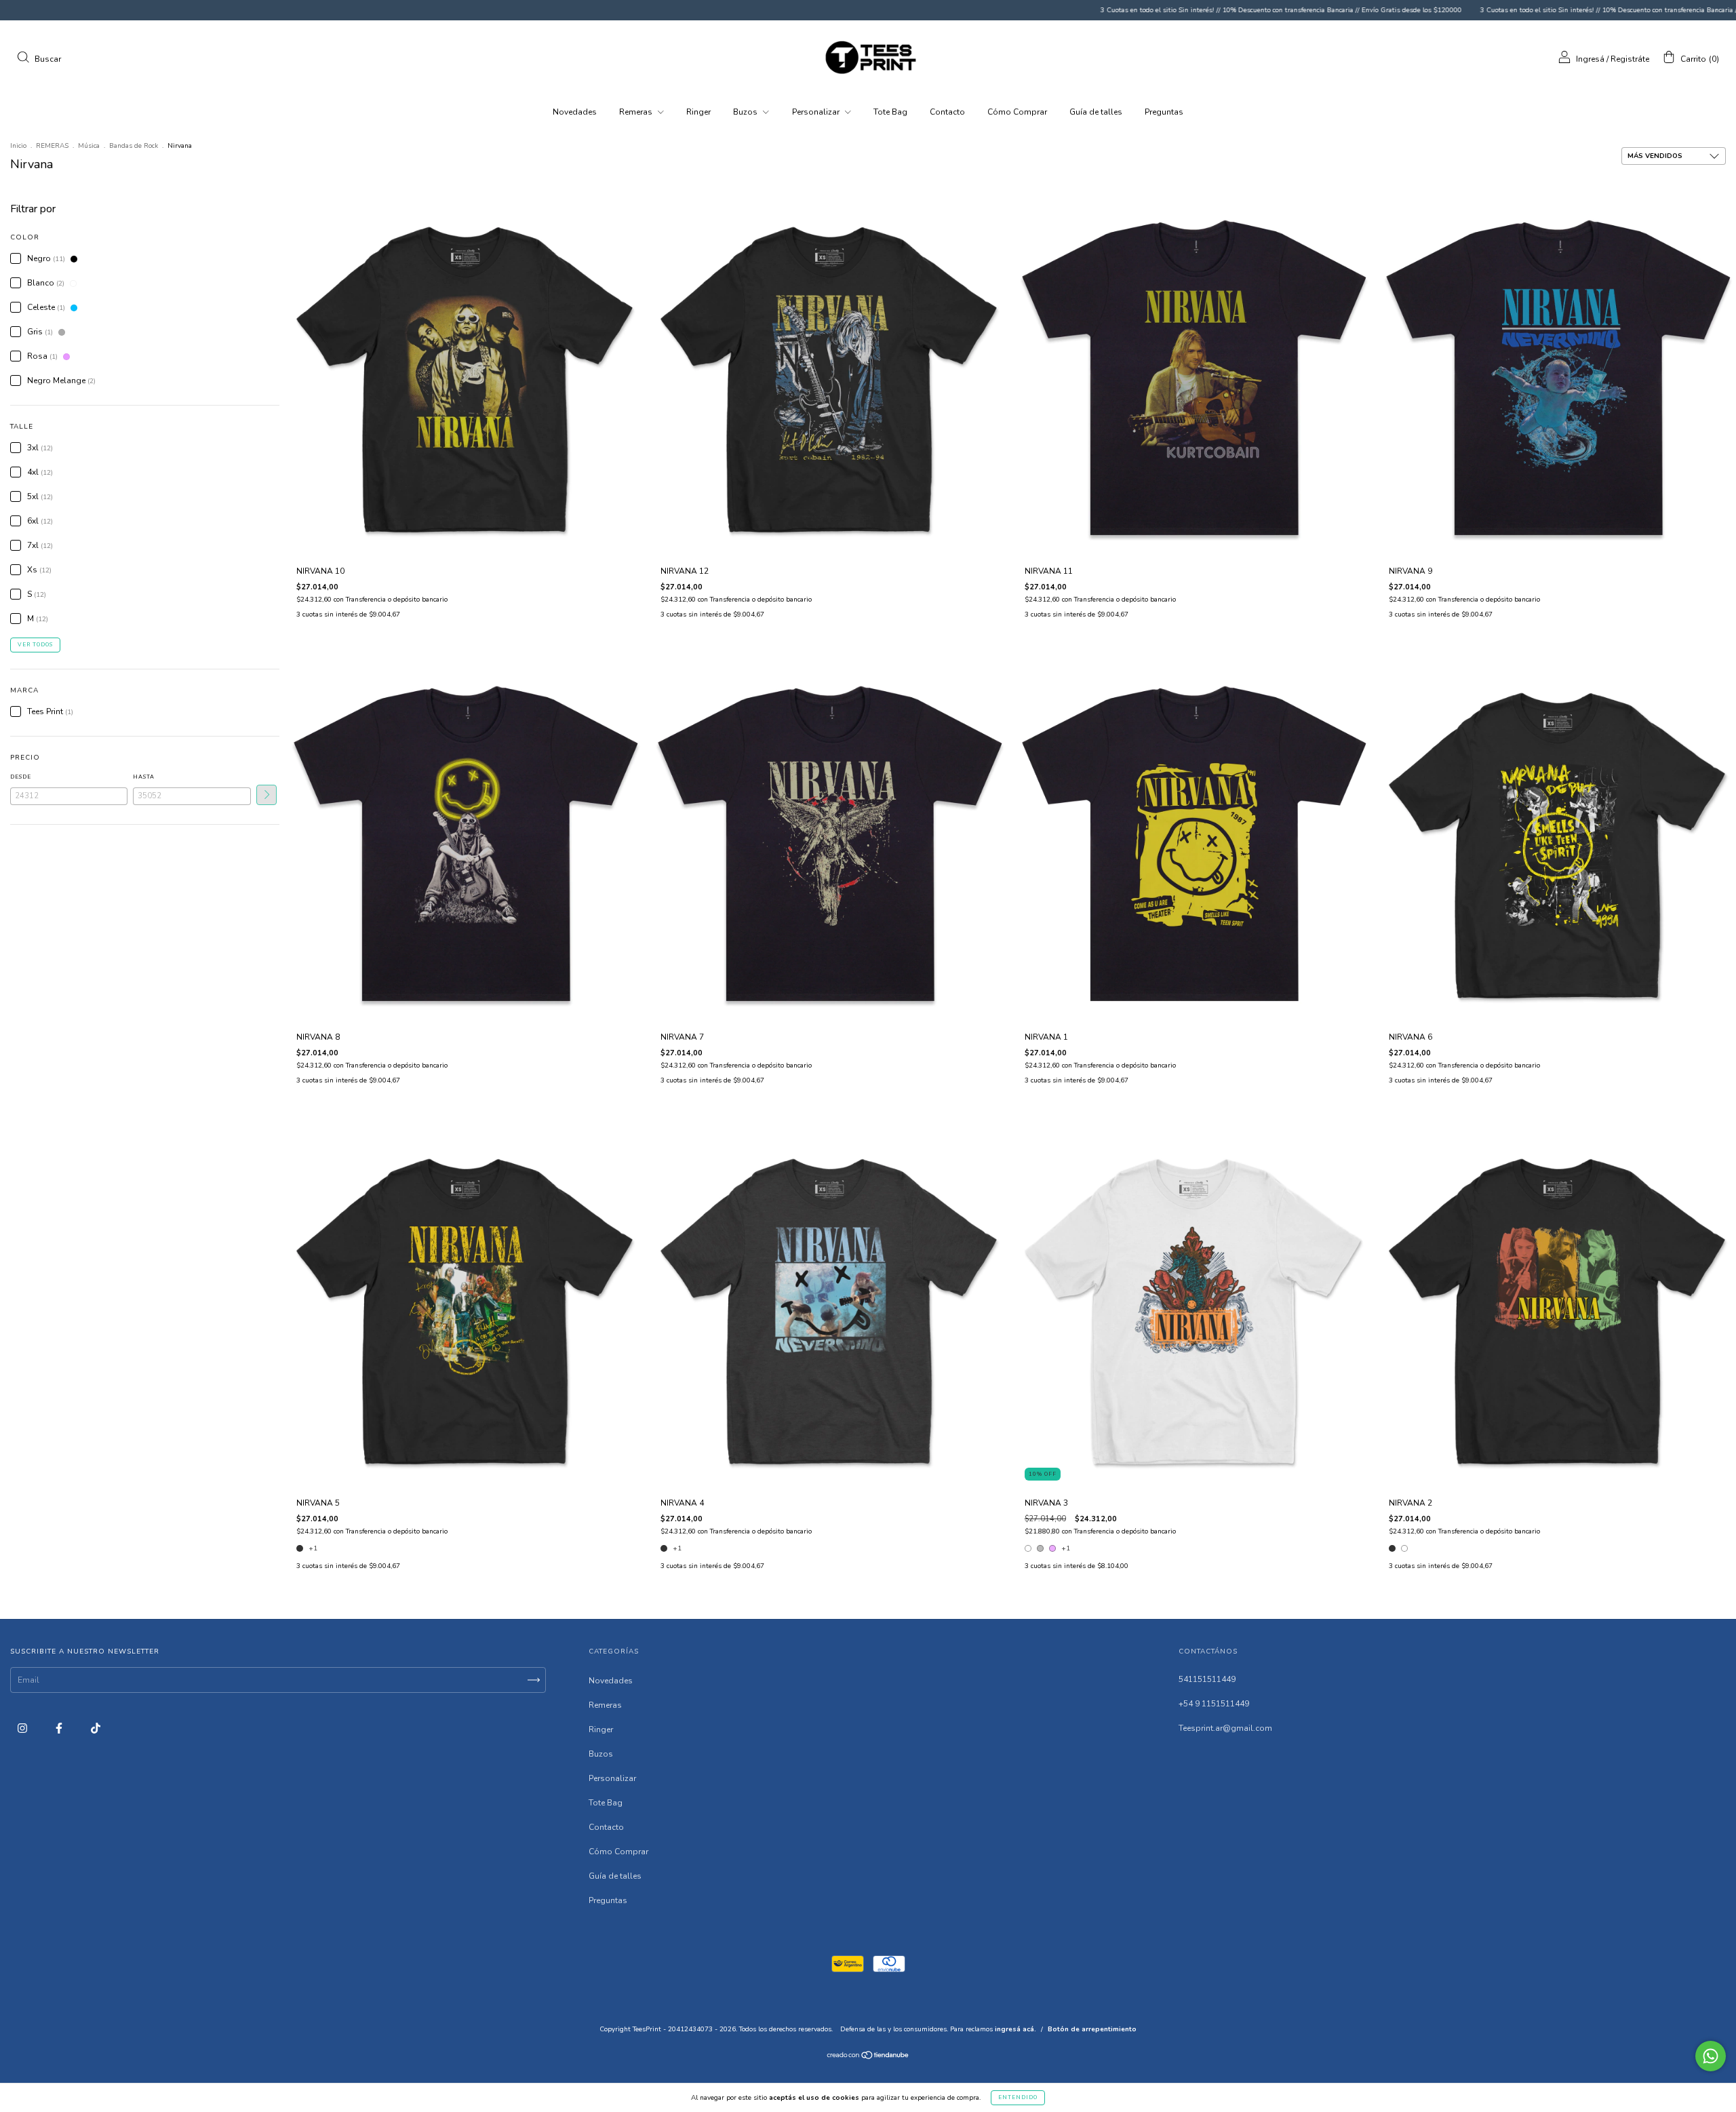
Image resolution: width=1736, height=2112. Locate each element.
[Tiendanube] (868, 2057)
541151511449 (1207, 1679)
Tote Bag (890, 112)
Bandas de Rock (134, 146)
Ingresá (1590, 59)
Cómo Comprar (1017, 112)
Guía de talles (1096, 112)
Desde (21, 777)
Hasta (144, 777)
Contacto (947, 112)
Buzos (746, 112)
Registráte (1630, 59)
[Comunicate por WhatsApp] (1711, 2056)
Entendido (1018, 2097)
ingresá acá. (1015, 2029)
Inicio (18, 146)
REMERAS (52, 146)
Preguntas (1164, 112)
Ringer (698, 112)
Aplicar (267, 795)
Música (89, 146)
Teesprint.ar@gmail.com (1225, 1728)
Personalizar (817, 112)
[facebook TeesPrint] (60, 1729)
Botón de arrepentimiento (1092, 2029)
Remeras (637, 112)
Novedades (575, 112)
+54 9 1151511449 (1214, 1704)
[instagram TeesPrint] (23, 1729)
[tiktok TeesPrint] (96, 1729)
